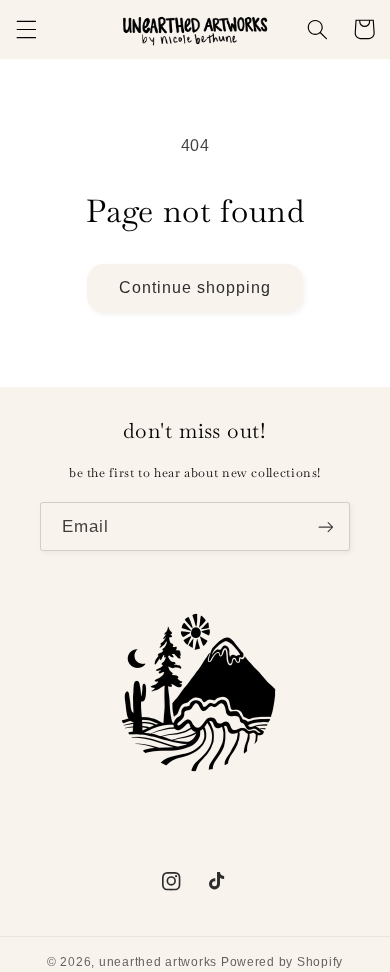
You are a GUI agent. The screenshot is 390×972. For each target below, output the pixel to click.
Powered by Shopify (282, 962)
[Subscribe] (326, 526)
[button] (26, 29)
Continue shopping (195, 287)
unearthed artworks (158, 962)
